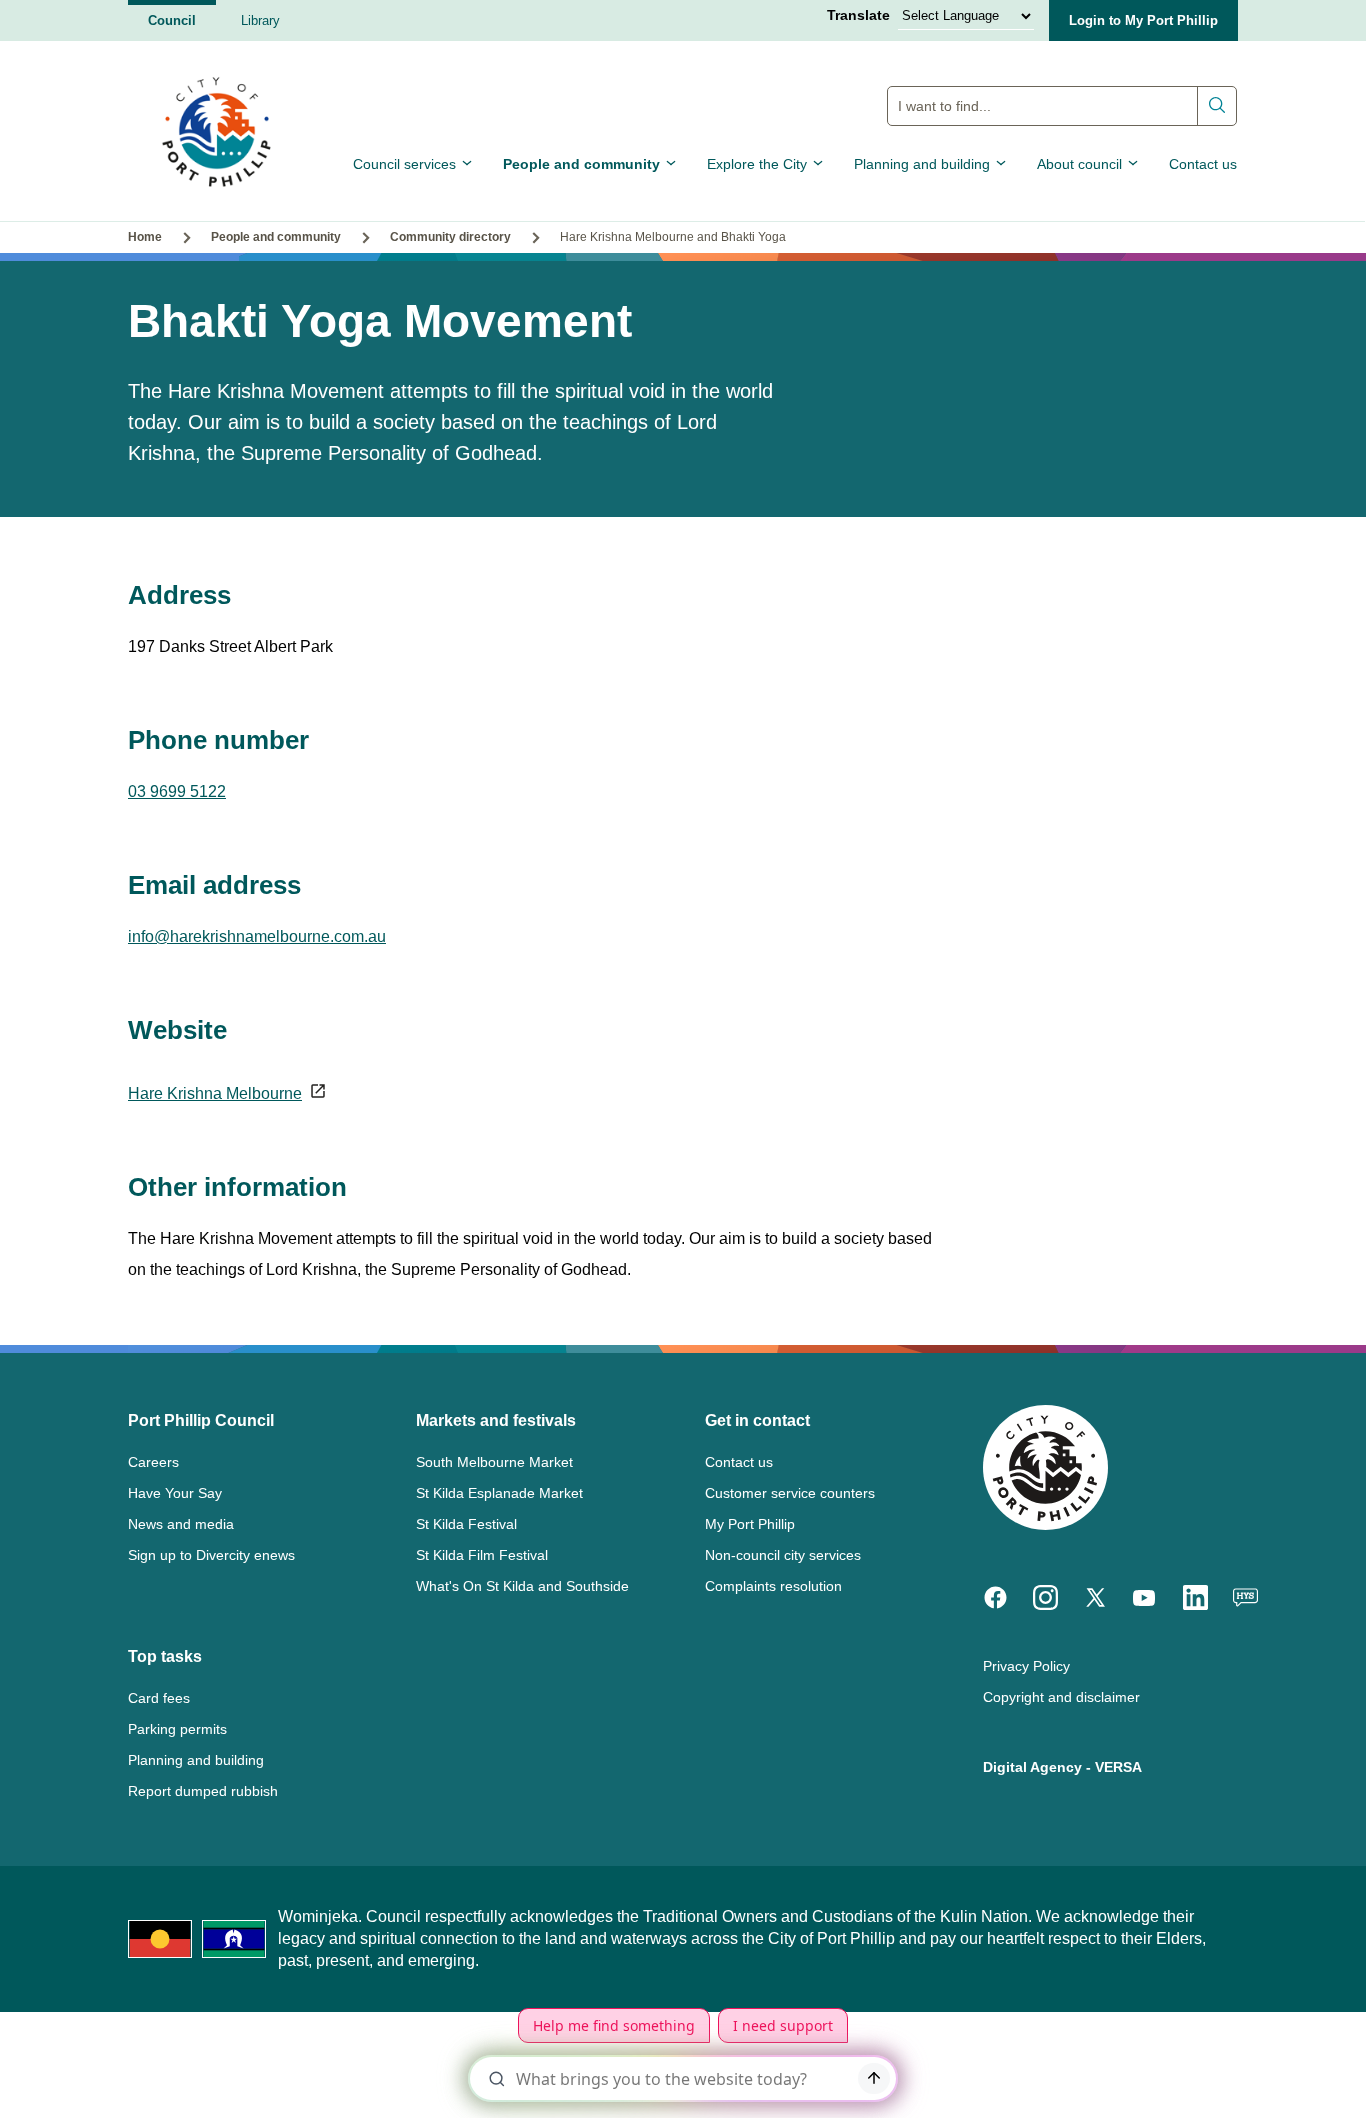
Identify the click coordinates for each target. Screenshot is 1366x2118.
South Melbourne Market (494, 1462)
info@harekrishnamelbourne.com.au (257, 936)
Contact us (1203, 164)
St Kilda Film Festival (482, 1555)
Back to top (1265, 2074)
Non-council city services (783, 1555)
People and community (581, 164)
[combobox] (1062, 106)
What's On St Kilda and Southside (522, 1586)
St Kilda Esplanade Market (499, 1493)
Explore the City (757, 164)
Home (145, 237)
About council (1079, 164)
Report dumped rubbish (203, 1791)
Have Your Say (175, 1493)
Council (172, 20)
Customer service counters (790, 1493)
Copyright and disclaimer (1061, 1697)
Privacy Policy (1026, 1666)
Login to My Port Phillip (1143, 20)
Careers (153, 1462)
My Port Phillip (750, 1524)
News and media (181, 1524)
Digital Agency (1032, 1767)
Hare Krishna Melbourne (215, 1093)
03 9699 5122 (177, 791)
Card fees (159, 1698)
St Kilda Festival (466, 1524)
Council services (404, 164)
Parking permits (177, 1729)
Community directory (450, 237)
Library (260, 20)
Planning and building (922, 164)
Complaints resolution (773, 1586)
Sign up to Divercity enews (211, 1555)
